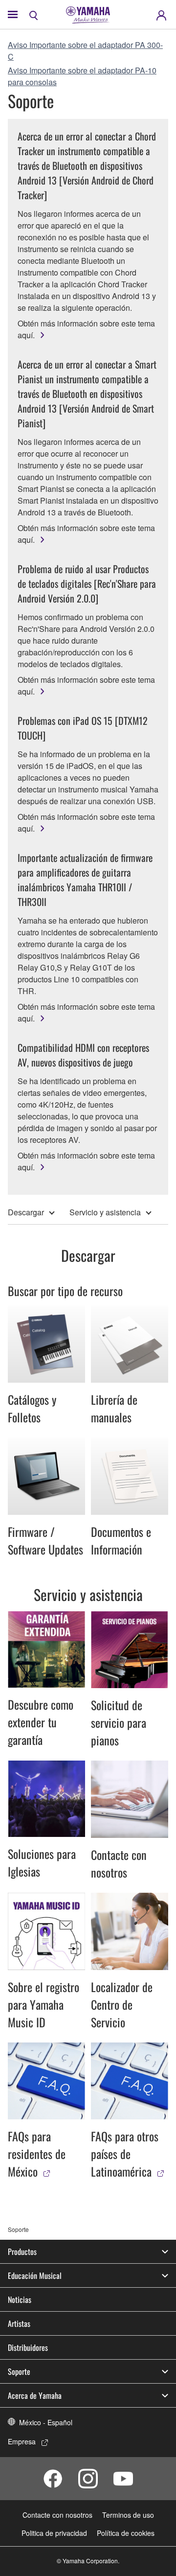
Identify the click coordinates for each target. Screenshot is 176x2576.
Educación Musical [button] (35, 2275)
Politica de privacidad (54, 2533)
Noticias (20, 2299)
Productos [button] (22, 2251)
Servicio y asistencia (105, 1212)
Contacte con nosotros (57, 2515)
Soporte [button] (19, 2371)
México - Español (46, 2422)
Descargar (26, 1212)
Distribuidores (28, 2347)
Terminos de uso (128, 2515)
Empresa (22, 2441)
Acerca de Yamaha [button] (35, 2395)
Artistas (19, 2323)
